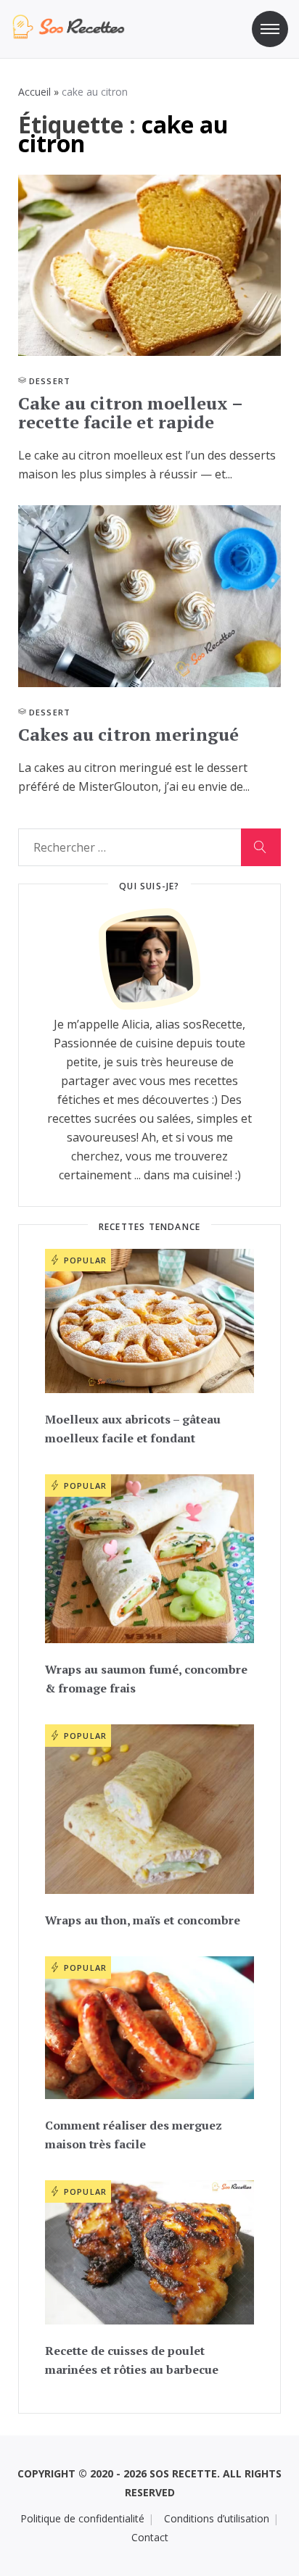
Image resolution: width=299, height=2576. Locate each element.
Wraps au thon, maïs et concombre (143, 1920)
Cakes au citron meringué (128, 734)
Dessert (50, 381)
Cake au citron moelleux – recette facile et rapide (130, 412)
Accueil (34, 92)
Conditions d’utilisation (217, 2518)
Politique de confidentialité (82, 2518)
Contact (150, 2537)
